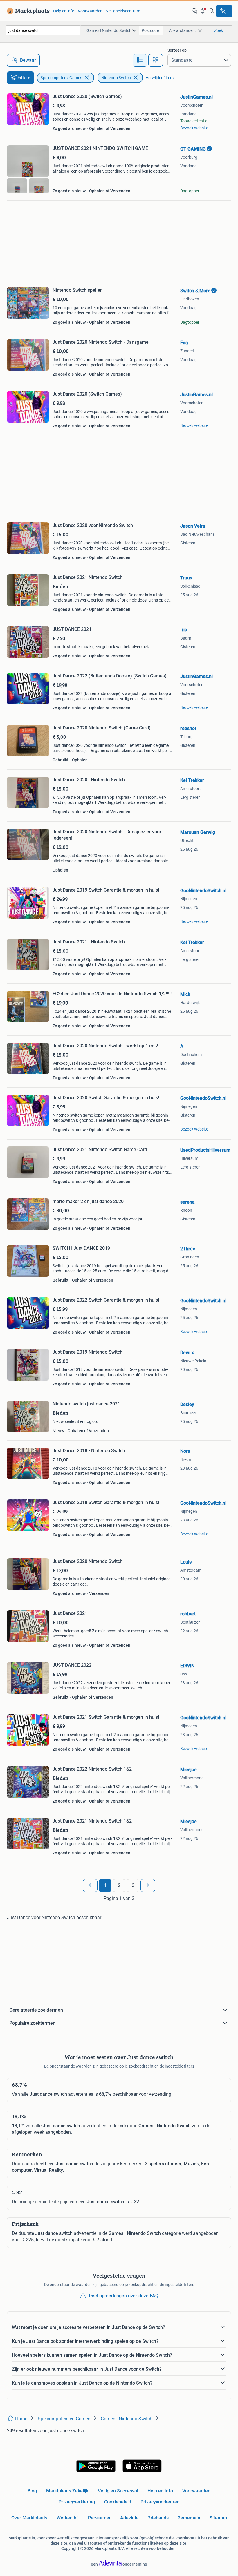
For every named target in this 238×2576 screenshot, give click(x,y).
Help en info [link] (64, 11)
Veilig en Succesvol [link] (118, 2491)
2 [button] (119, 1885)
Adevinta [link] (129, 2518)
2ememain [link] (189, 2518)
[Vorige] (90, 1885)
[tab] (140, 60)
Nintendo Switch (116, 78)
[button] (203, 11)
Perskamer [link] (99, 2518)
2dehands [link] (158, 2518)
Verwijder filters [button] (160, 78)
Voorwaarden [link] (90, 11)
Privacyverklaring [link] (77, 2502)
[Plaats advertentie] (224, 11)
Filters (24, 78)
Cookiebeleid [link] (118, 2502)
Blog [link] (32, 2491)
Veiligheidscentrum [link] (123, 11)
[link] (27, 11)
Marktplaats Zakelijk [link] (67, 2491)
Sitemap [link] (218, 2518)
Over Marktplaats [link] (29, 2518)
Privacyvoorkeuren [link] (160, 2502)
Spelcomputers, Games (61, 78)
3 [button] (133, 1885)
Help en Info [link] (160, 2491)
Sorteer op (177, 50)
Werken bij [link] (68, 2518)
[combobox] (43, 30)
